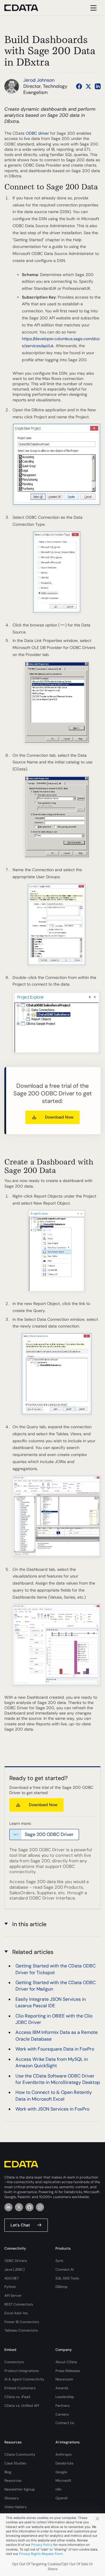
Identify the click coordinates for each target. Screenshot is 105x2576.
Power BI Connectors (22, 2322)
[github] (29, 2207)
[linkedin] (8, 2207)
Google (61, 2472)
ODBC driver (37, 133)
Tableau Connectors (21, 2330)
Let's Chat (20, 2225)
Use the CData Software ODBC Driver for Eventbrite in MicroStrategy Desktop (58, 2079)
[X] (19, 2207)
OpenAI (62, 2498)
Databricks (64, 2463)
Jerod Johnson (39, 80)
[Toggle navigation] (93, 8)
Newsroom (64, 2379)
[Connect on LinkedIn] (98, 86)
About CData (66, 2362)
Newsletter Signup (20, 2489)
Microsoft (63, 2481)
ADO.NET (12, 2278)
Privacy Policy (42, 2545)
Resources (13, 2481)
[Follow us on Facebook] (79, 86)
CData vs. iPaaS (17, 2397)
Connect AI (65, 2270)
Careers (62, 2414)
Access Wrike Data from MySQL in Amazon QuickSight (52, 2062)
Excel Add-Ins (16, 2313)
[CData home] (26, 8)
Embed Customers (20, 2388)
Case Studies (15, 2463)
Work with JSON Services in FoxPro (52, 2109)
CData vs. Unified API (22, 2406)
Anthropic (64, 2455)
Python (10, 2287)
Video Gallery (16, 2507)
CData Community (20, 2455)
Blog (8, 2472)
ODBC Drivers (16, 2261)
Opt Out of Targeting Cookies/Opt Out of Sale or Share (52, 2566)
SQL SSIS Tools (67, 2278)
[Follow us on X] (88, 86)
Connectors (14, 2362)
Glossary (12, 2498)
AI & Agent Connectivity (24, 2379)
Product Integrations (22, 2371)
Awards (62, 2388)
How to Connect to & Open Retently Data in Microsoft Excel (54, 2095)
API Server (13, 2296)
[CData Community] (40, 2207)
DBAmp (62, 2287)
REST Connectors (19, 2304)
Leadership (65, 2397)
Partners (63, 2406)
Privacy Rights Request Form (41, 2554)
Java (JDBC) (15, 2270)
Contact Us (65, 2423)
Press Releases (68, 2371)
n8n (58, 2489)
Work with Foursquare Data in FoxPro (55, 2049)
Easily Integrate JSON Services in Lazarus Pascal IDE (51, 2002)
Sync (60, 2261)
